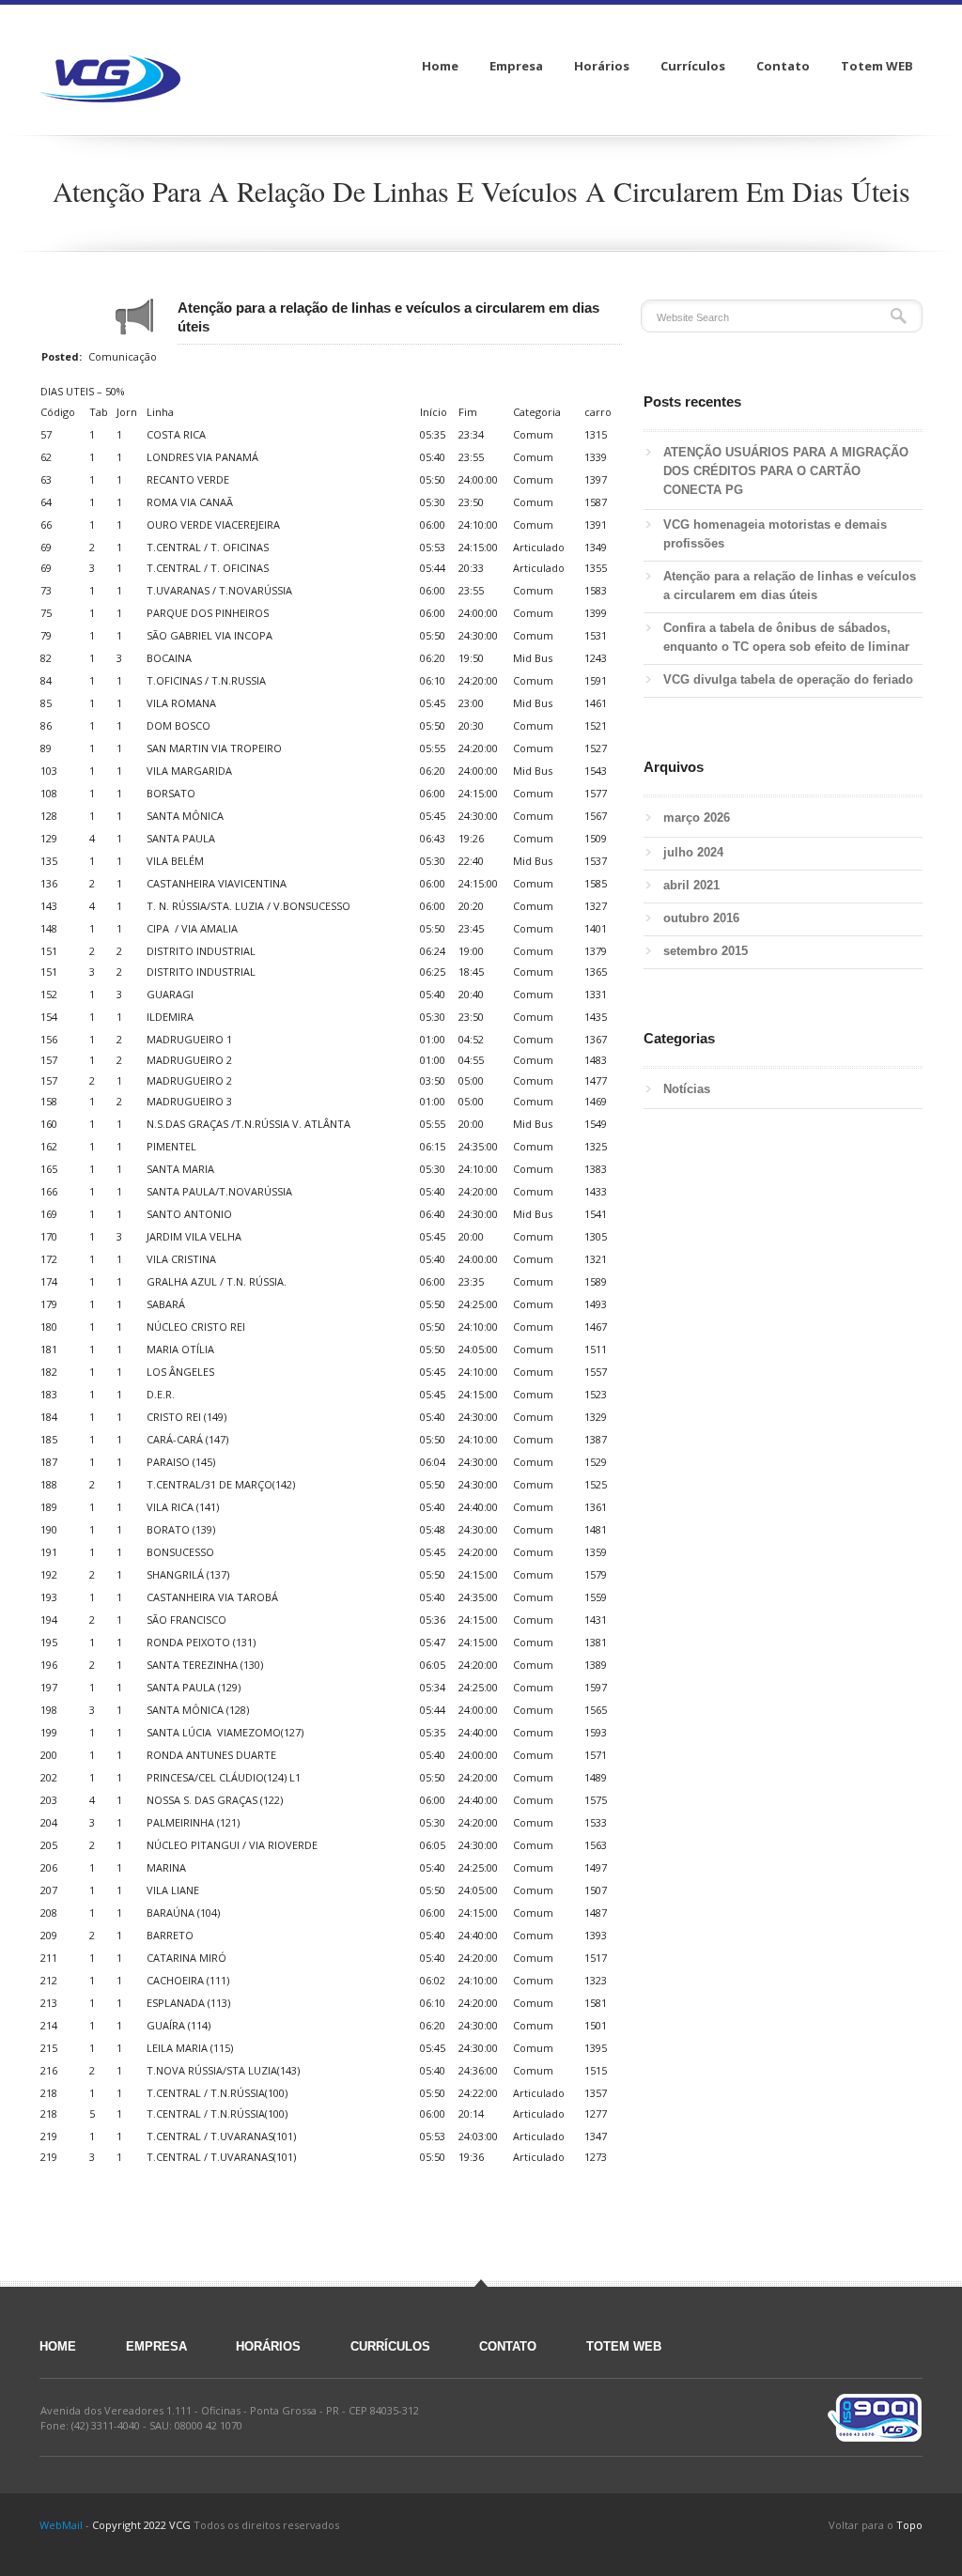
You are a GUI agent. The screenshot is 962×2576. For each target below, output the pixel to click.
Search (899, 316)
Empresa (156, 2346)
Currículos (390, 2346)
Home (58, 2346)
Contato (508, 2346)
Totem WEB (624, 2346)
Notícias (687, 1089)
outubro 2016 (701, 918)
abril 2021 (691, 885)
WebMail (61, 2525)
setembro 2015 (706, 951)
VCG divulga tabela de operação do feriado (788, 679)
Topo (909, 2525)
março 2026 (697, 818)
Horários (268, 2346)
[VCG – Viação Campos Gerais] (110, 66)
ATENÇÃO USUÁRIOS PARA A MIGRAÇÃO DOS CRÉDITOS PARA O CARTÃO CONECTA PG (786, 471)
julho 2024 (693, 852)
